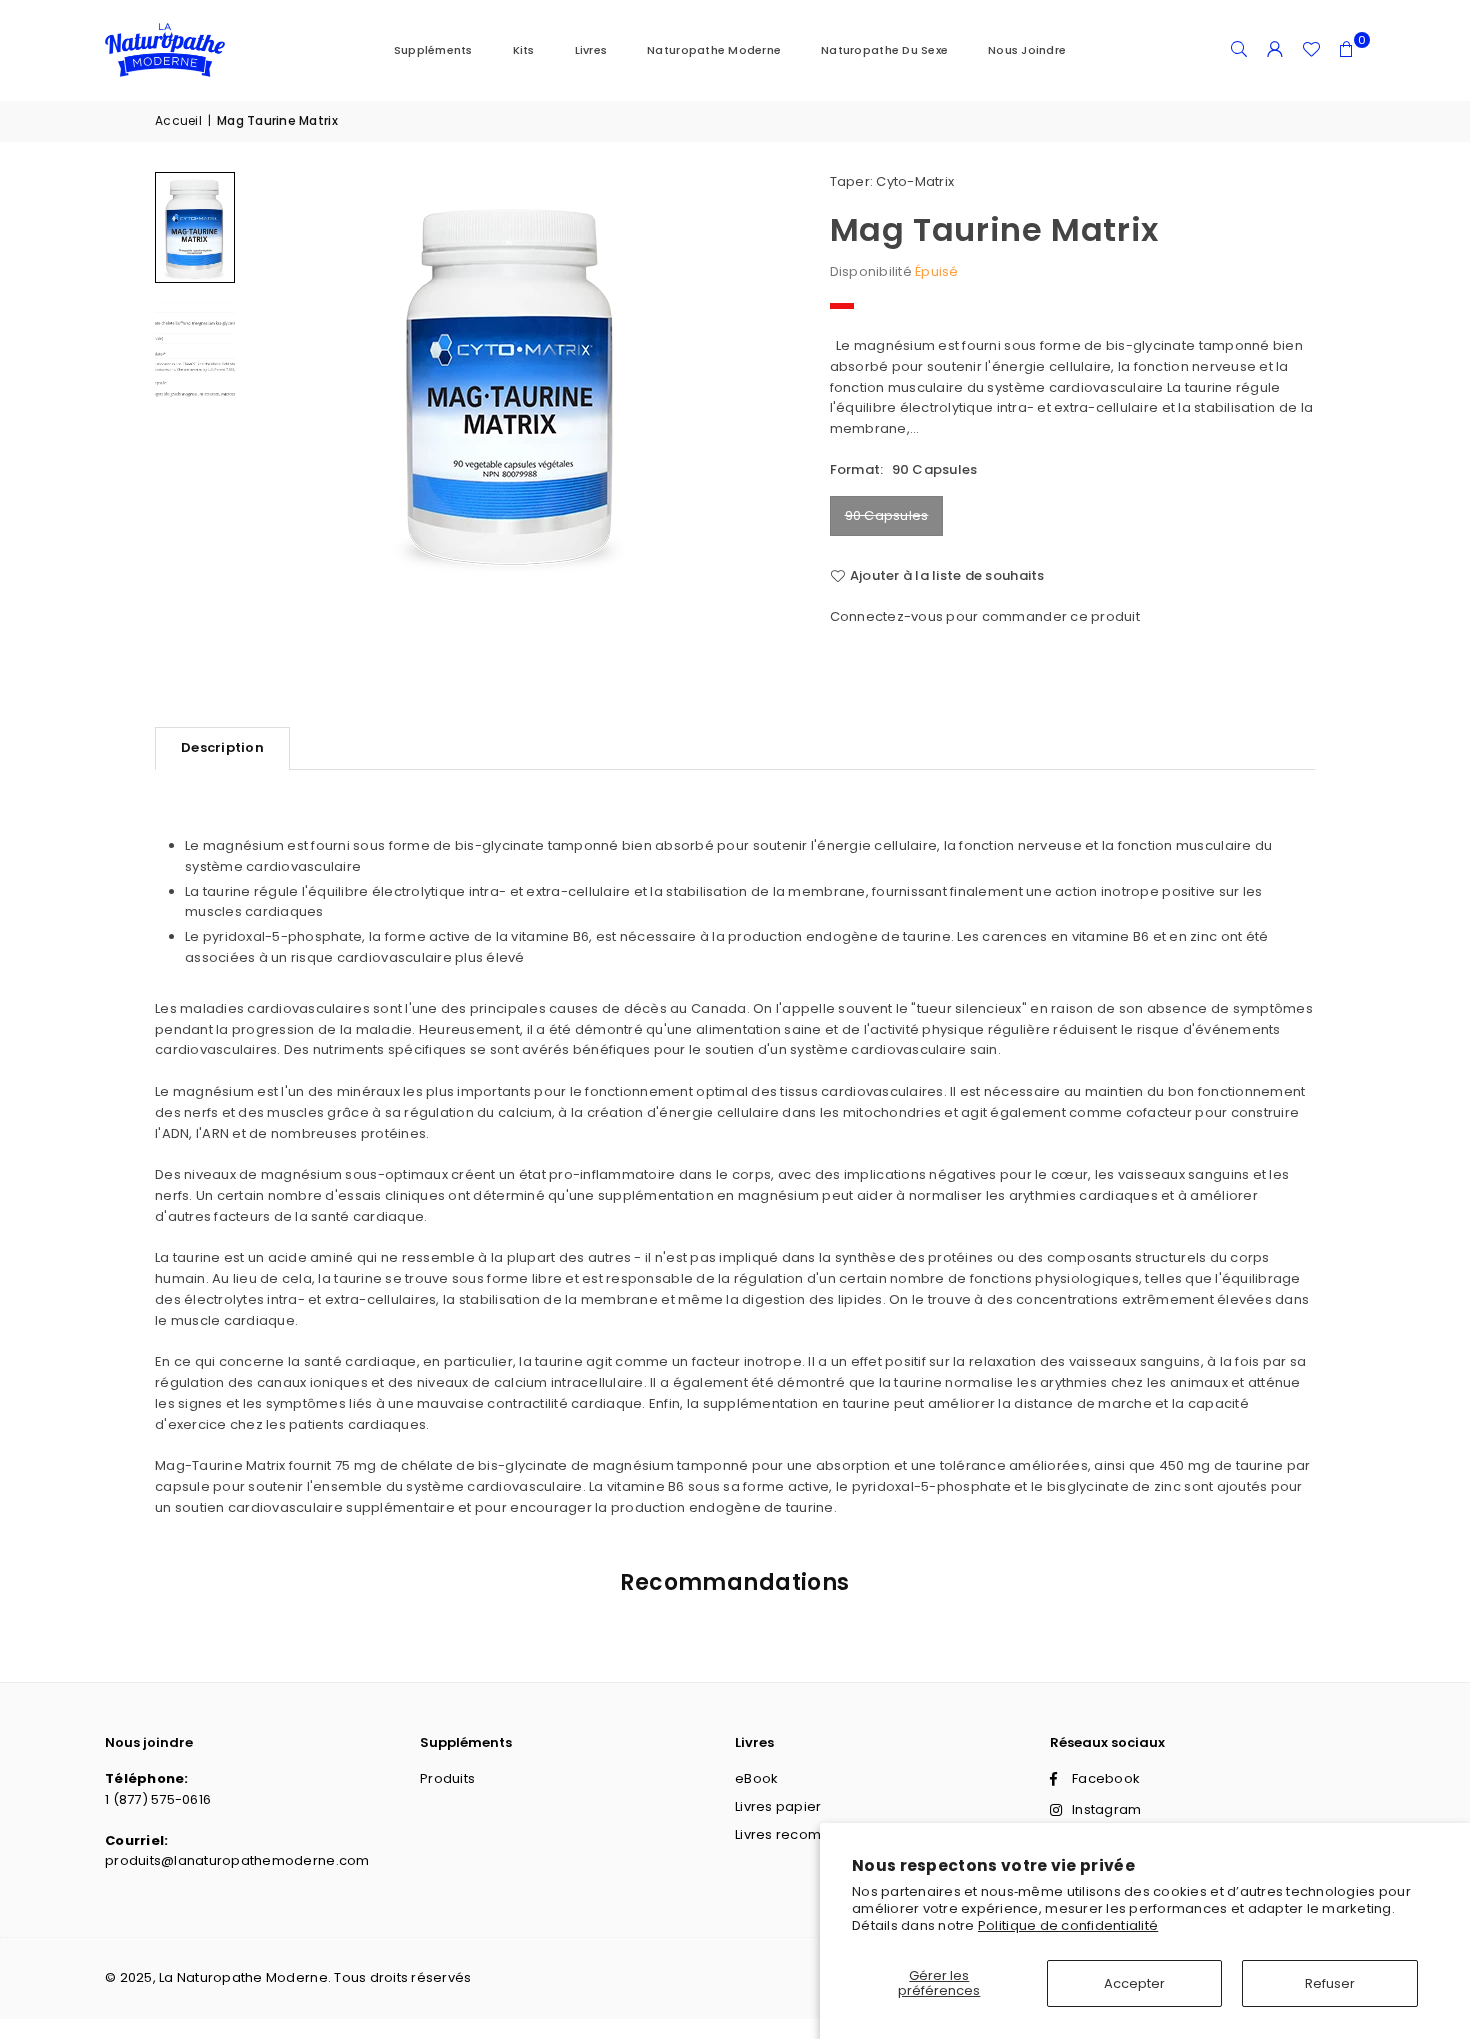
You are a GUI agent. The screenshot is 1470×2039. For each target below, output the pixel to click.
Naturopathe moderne (714, 50)
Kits (524, 50)
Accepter (1134, 1983)
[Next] (740, 382)
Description (222, 747)
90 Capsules (887, 515)
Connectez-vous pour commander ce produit (985, 616)
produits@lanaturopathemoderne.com (237, 1860)
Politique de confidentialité (1068, 1925)
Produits (447, 1778)
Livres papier (778, 1806)
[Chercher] (1239, 50)
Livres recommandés (806, 1834)
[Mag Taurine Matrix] (195, 227)
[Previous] (285, 382)
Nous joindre (1027, 50)
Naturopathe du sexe (884, 50)
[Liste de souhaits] (1311, 50)
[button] (1347, 50)
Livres (591, 50)
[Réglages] (1275, 50)
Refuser (1330, 1983)
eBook (756, 1778)
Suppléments (433, 50)
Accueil (178, 120)
